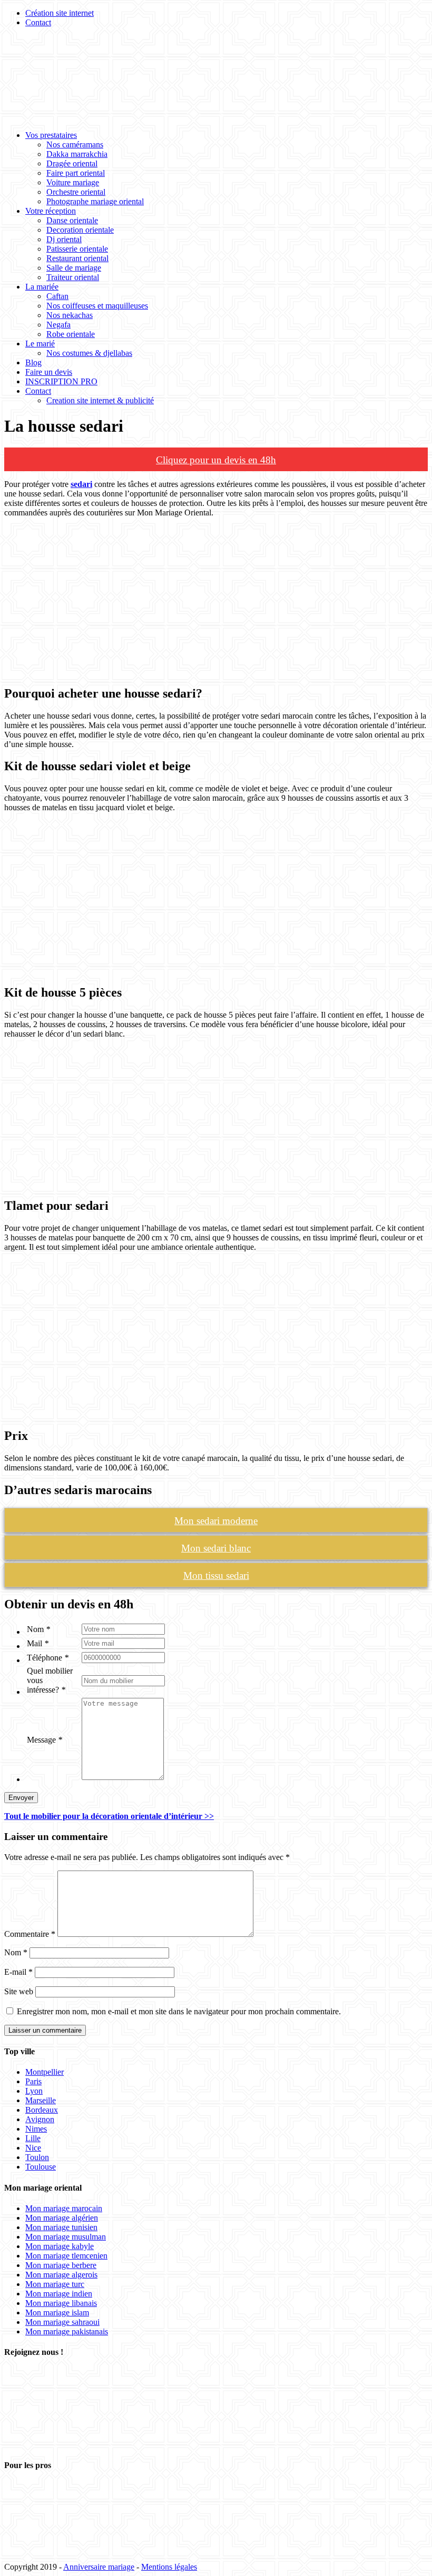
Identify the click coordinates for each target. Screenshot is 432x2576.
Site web (19, 1991)
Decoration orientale (80, 230)
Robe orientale (71, 334)
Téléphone (48, 1658)
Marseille (41, 2100)
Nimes (36, 2129)
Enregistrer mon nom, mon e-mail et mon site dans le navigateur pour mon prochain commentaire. (179, 2011)
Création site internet (60, 13)
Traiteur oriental (73, 277)
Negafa (58, 325)
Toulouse (41, 2167)
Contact (38, 22)
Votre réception (51, 211)
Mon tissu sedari (216, 1575)
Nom (38, 1629)
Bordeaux (42, 2110)
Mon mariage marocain (64, 2208)
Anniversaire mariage (99, 2567)
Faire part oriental (76, 173)
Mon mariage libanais (61, 2303)
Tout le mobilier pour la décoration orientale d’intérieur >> (109, 1816)
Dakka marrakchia (77, 154)
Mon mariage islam (57, 2313)
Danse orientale (72, 220)
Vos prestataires (51, 135)
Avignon (40, 2119)
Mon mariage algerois (61, 2275)
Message (45, 1740)
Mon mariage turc (55, 2284)
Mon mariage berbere (61, 2265)
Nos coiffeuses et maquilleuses (97, 306)
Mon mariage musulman (66, 2237)
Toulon (37, 2157)
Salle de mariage (74, 268)
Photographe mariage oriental (95, 201)
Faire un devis (49, 372)
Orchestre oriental (76, 192)
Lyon (34, 2091)
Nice (33, 2148)
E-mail (18, 1972)
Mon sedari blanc (216, 1548)
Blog (33, 362)
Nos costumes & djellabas (89, 353)
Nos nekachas (70, 315)
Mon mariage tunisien (61, 2227)
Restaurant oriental (77, 258)
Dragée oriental (72, 163)
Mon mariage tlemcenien (66, 2256)
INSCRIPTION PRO (61, 381)
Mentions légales (169, 2567)
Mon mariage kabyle (60, 2246)
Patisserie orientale (77, 249)
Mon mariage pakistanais (67, 2331)
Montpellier (45, 2072)
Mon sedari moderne (216, 1521)
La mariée (42, 287)
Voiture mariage (73, 182)
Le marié (40, 344)
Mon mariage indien (59, 2294)
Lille (33, 2138)
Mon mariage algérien (62, 2218)
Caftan (57, 296)
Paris (33, 2081)
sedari (81, 484)
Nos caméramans (75, 145)
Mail (38, 1643)
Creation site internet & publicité (100, 400)
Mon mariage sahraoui (62, 2322)
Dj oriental (64, 239)
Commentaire (30, 1934)
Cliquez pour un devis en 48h (216, 460)
